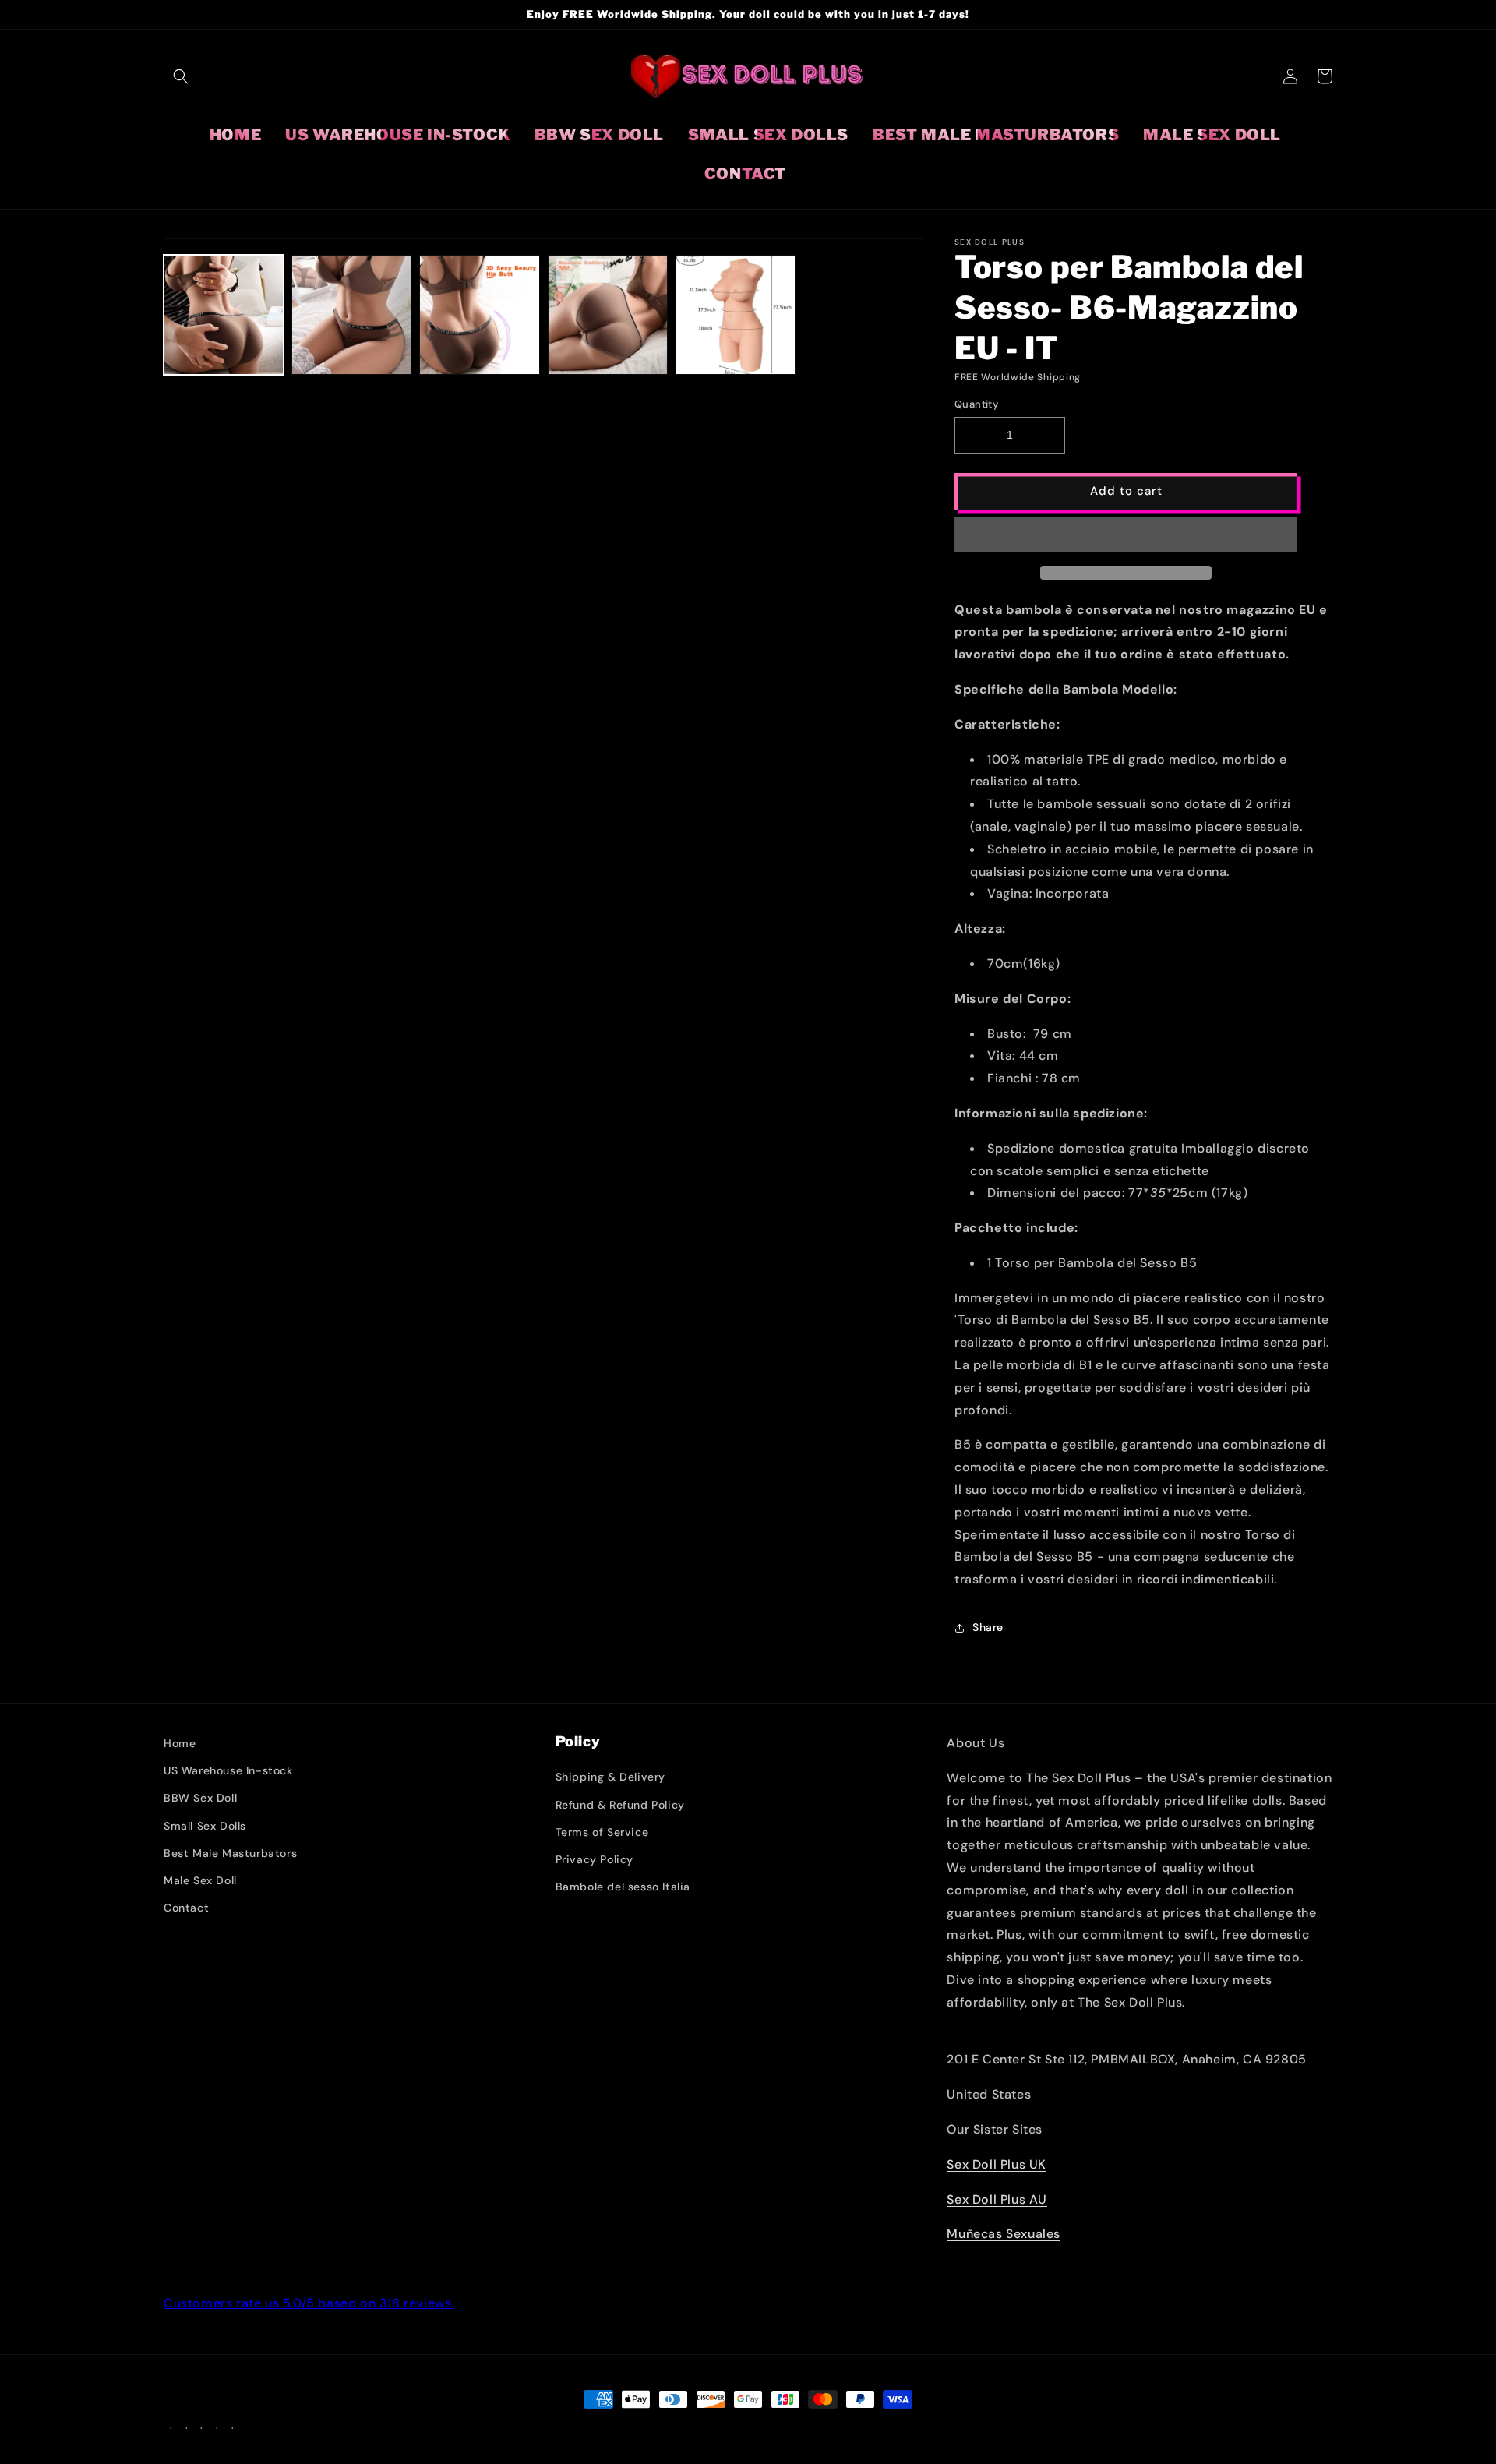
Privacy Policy (595, 1859)
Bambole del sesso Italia (623, 1887)
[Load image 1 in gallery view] (224, 315)
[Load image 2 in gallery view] (351, 315)
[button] (1126, 535)
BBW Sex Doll (200, 1798)
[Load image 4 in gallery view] (608, 315)
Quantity (976, 404)
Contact (186, 1908)
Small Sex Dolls (205, 1826)
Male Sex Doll (200, 1880)
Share (988, 1627)
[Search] (181, 76)
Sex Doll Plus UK (997, 2164)
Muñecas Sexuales (1004, 2234)
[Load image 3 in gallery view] (479, 315)
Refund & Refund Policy (620, 1805)
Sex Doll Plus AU (997, 2199)
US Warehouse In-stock (228, 1770)
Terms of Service (602, 1832)
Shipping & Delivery (610, 1777)
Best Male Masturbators (230, 1853)
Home (180, 1743)
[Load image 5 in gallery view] (736, 315)
